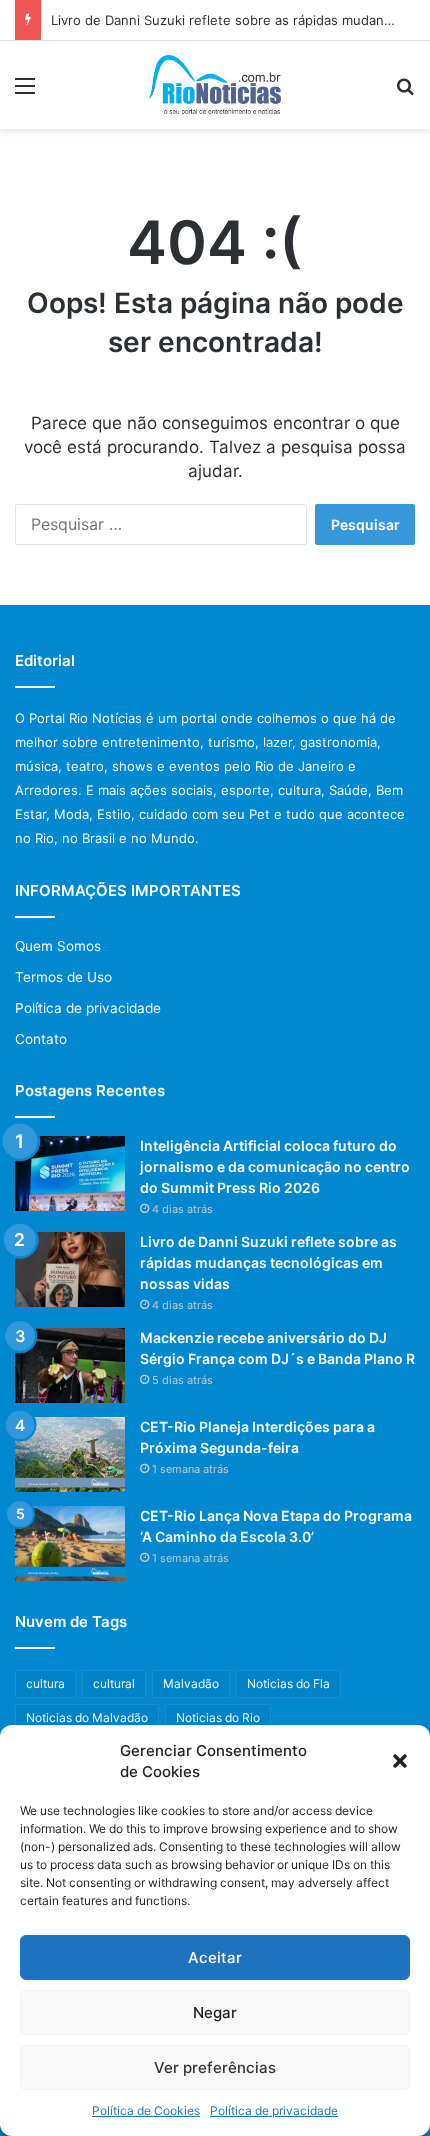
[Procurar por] (405, 92)
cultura (45, 1683)
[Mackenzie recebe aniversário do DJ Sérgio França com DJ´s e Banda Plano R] (70, 1365)
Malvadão (191, 1683)
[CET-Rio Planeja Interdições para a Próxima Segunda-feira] (70, 1454)
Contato (41, 1039)
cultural (114, 1683)
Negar (215, 2012)
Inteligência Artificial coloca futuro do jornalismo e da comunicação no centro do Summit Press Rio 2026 (275, 1166)
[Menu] (25, 92)
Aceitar (215, 1957)
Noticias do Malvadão (87, 1717)
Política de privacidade (274, 2110)
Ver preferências (215, 2067)
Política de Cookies (146, 2110)
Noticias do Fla (288, 1683)
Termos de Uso (63, 977)
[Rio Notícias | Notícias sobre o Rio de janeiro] (215, 85)
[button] (400, 1761)
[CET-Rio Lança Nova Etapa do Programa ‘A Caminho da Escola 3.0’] (70, 1543)
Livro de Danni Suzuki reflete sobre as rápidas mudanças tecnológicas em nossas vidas (268, 1262)
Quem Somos (58, 946)
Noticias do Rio (218, 1717)
